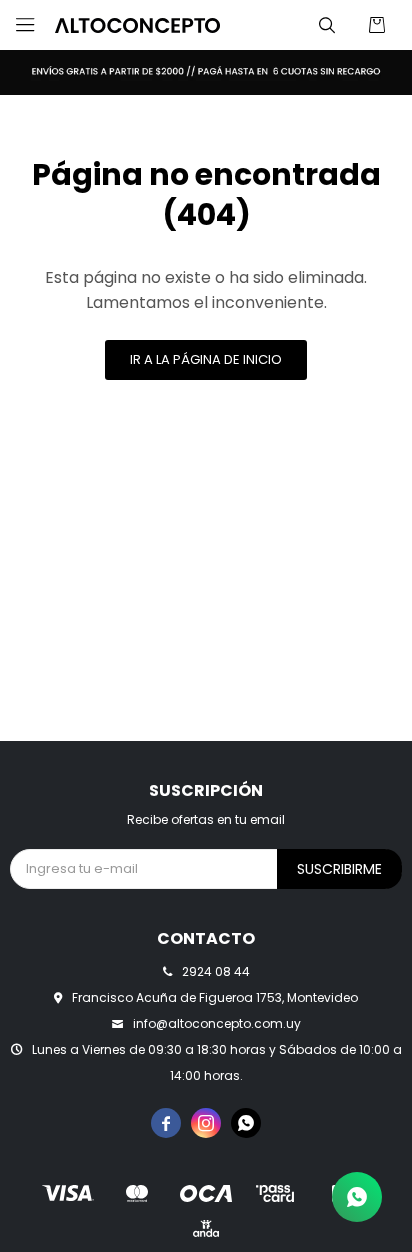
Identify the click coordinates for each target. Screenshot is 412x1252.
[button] (327, 25)
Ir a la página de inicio (206, 359)
